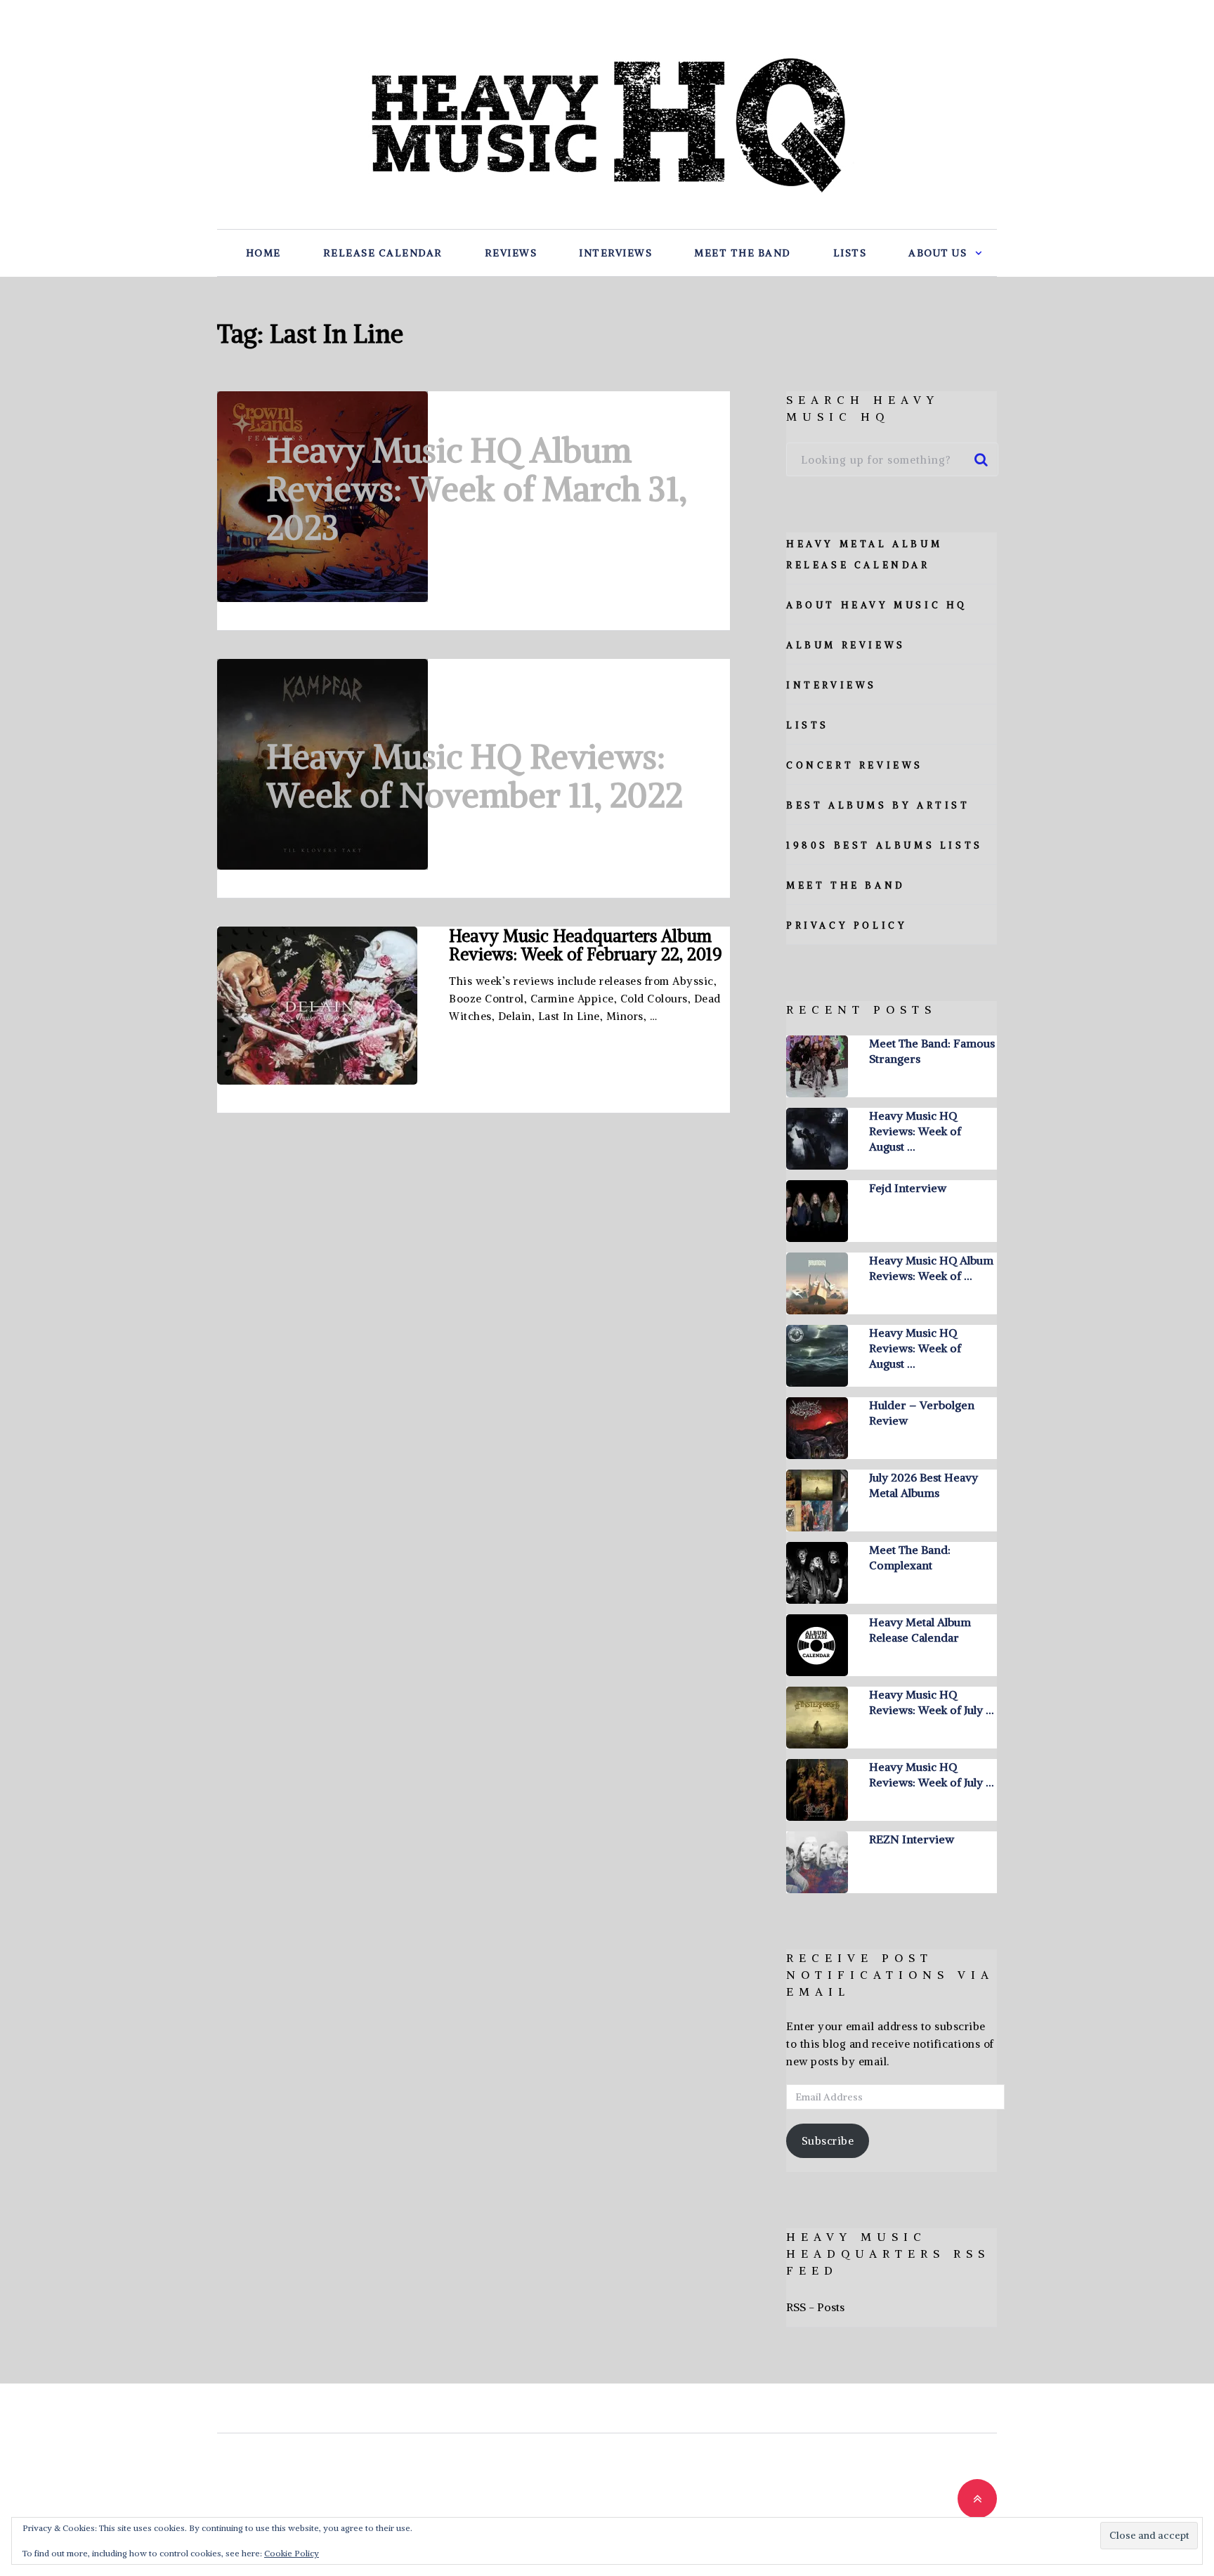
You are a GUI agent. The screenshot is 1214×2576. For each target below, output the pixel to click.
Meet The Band (743, 253)
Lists (850, 253)
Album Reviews (846, 645)
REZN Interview (912, 1839)
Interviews (615, 253)
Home (263, 253)
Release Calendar (383, 253)
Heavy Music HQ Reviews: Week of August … (915, 1131)
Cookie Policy (292, 2553)
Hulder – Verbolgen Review (922, 1413)
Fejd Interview (908, 1188)
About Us (938, 253)
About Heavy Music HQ (877, 605)
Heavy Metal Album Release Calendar (920, 1630)
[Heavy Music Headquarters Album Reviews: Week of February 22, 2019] (317, 1006)
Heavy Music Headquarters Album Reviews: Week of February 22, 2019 (586, 945)
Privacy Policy (847, 926)
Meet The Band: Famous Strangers (932, 1051)
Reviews (511, 253)
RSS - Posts (815, 2307)
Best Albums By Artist (878, 805)
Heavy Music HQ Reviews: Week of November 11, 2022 (475, 776)
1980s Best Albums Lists (885, 845)
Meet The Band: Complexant (910, 1557)
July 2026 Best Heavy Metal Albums (923, 1485)
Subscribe (828, 2141)
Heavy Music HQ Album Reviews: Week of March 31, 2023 (477, 489)
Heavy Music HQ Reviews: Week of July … (931, 1702)
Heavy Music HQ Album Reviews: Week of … (931, 1268)
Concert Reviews (855, 765)
